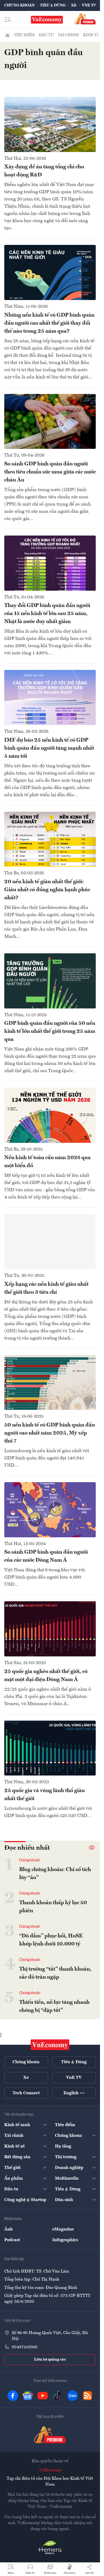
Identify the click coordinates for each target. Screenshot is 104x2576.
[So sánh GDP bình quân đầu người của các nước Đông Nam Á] (50, 1510)
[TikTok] (58, 2396)
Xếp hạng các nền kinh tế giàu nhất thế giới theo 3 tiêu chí (46, 1288)
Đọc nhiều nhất (27, 1848)
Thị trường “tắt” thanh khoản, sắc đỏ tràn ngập (55, 1973)
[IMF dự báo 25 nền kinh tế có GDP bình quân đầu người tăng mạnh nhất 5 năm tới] (50, 697)
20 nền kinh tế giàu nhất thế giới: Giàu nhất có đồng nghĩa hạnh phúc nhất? (47, 890)
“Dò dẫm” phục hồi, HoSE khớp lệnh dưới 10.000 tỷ (51, 1940)
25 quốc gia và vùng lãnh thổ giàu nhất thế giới (45, 1795)
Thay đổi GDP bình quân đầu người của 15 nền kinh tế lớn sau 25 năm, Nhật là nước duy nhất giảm (47, 614)
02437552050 (25, 2347)
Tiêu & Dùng (53, 5)
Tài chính (68, 35)
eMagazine (63, 2229)
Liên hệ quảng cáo (50, 2359)
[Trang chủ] (7, 35)
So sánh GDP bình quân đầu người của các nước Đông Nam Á (46, 1556)
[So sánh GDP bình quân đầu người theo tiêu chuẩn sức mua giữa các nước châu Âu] (50, 422)
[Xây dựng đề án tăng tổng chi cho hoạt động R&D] (50, 124)
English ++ (74, 2093)
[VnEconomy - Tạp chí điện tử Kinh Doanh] (50, 2045)
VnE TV (89, 5)
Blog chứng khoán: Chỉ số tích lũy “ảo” (55, 1874)
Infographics (65, 2240)
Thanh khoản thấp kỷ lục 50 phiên (53, 1907)
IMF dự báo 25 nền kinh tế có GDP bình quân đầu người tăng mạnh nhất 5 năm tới (49, 748)
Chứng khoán (19, 5)
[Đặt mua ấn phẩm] (85, 19)
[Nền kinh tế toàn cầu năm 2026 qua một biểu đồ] (50, 1115)
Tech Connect (26, 2093)
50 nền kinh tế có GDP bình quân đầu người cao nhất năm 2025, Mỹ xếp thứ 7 (50, 1433)
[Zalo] (73, 2396)
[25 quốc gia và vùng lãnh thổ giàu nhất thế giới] (50, 1748)
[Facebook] (13, 2396)
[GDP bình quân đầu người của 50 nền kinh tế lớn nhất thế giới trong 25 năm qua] (50, 981)
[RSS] (87, 2396)
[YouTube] (43, 2396)
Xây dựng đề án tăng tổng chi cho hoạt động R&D (44, 171)
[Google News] (28, 2396)
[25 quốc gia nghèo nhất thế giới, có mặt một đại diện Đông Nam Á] (50, 1629)
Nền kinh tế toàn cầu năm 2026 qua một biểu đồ (47, 1162)
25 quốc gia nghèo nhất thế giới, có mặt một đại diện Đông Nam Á (46, 1676)
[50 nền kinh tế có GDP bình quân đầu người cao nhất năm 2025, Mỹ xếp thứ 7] (50, 1383)
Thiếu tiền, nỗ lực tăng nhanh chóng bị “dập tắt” (54, 2006)
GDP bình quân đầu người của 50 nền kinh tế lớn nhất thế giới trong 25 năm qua (50, 1031)
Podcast (12, 2240)
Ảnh (9, 2229)
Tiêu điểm (24, 35)
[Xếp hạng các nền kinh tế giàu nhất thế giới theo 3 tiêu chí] (50, 1242)
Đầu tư (46, 35)
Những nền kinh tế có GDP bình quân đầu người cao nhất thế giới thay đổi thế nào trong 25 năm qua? (49, 323)
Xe (74, 5)
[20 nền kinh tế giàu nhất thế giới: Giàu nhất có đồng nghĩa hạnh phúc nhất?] (50, 839)
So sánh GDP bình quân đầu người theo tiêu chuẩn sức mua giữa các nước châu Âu (50, 472)
